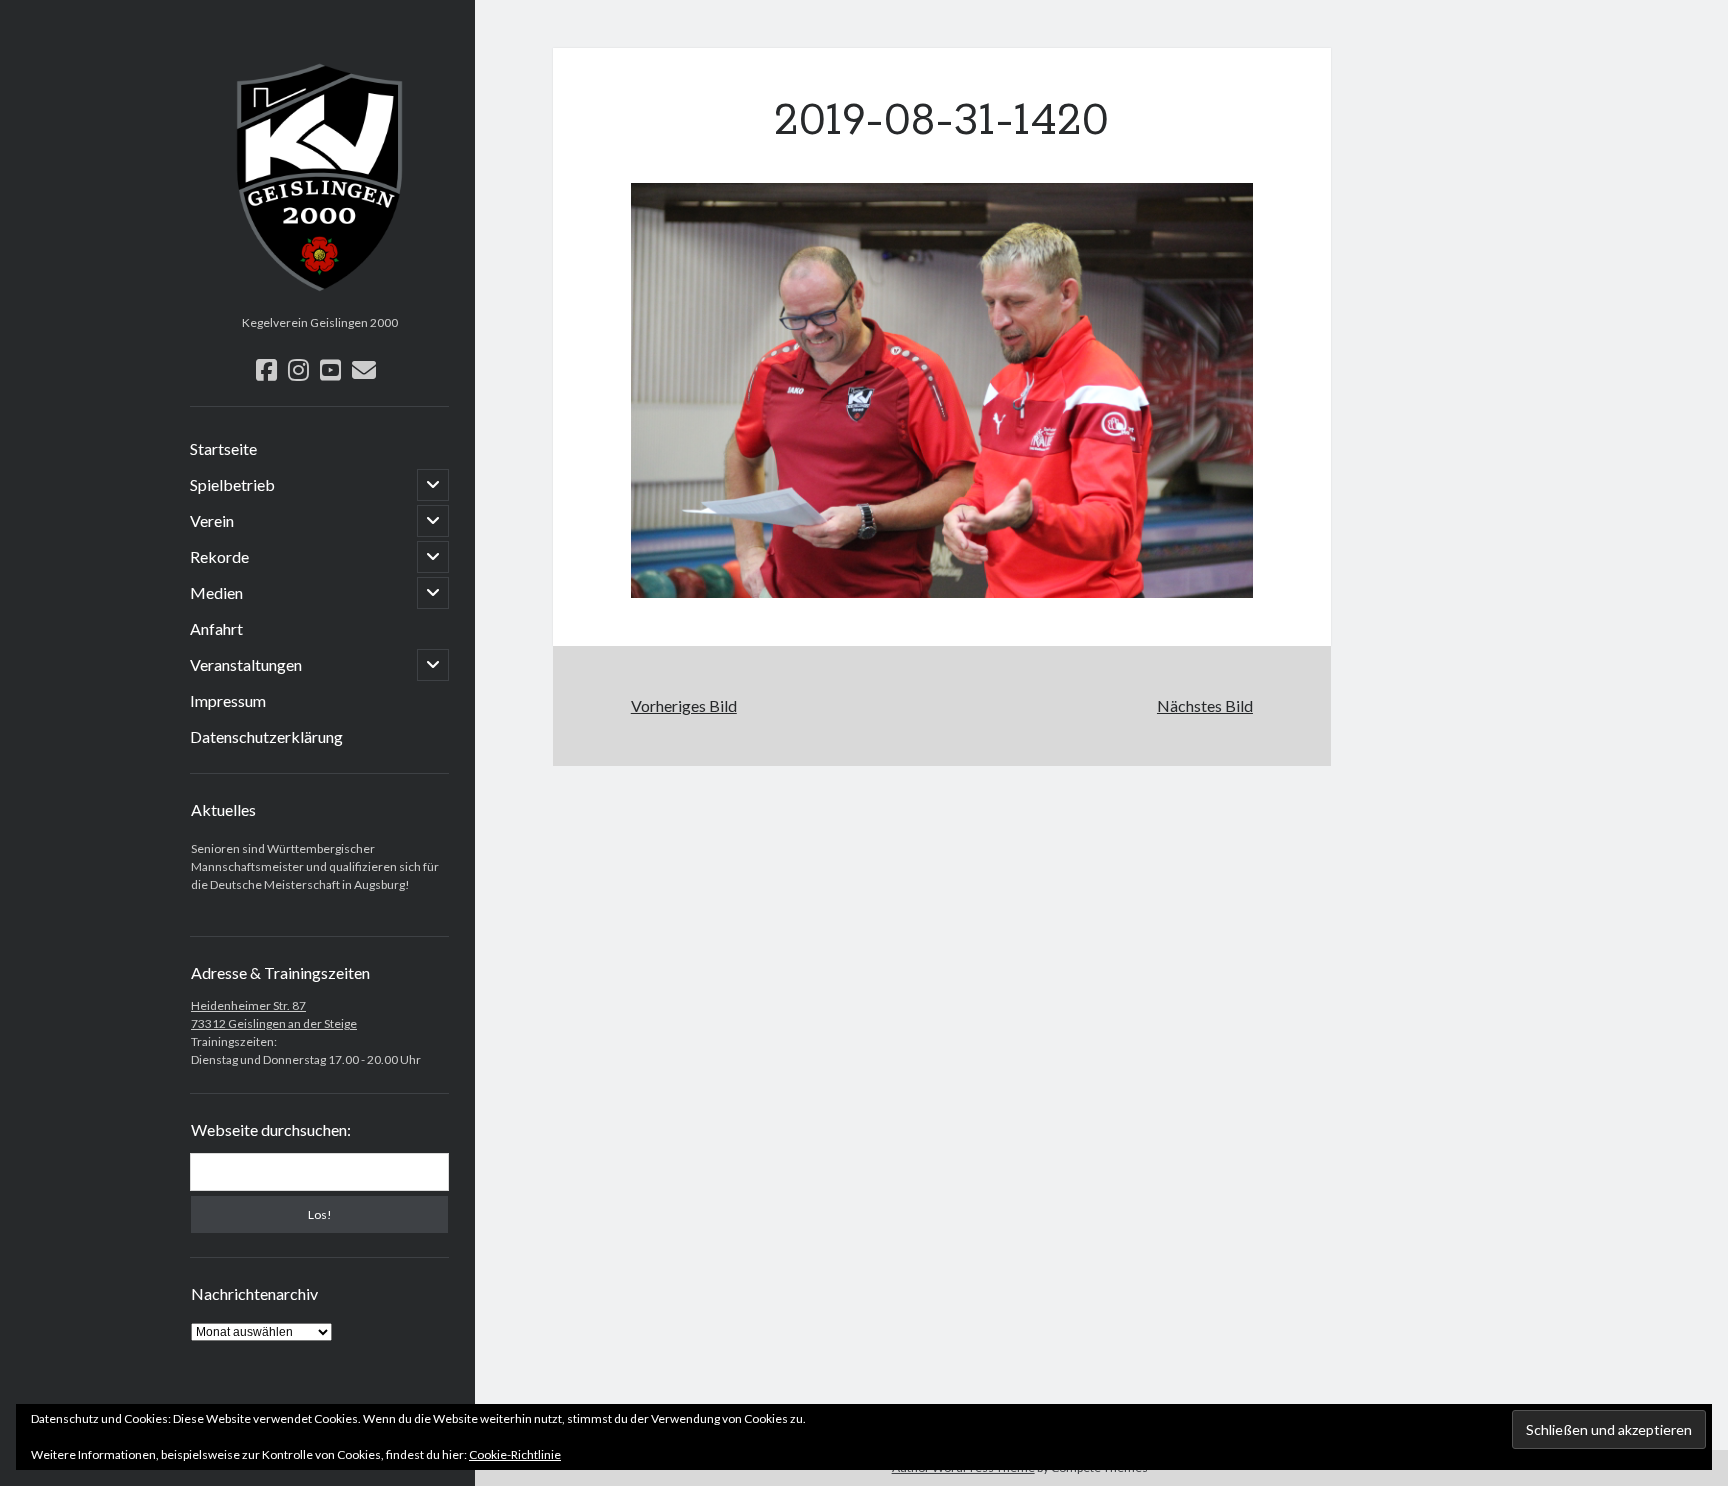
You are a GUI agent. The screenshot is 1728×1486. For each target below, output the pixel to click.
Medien (216, 592)
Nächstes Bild (1205, 705)
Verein (212, 520)
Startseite (223, 448)
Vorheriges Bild (684, 705)
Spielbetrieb (232, 484)
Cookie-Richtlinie (515, 1454)
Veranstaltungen (246, 664)
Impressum (228, 700)
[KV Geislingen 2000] (319, 300)
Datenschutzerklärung (266, 736)
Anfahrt (216, 628)
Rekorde (219, 556)
